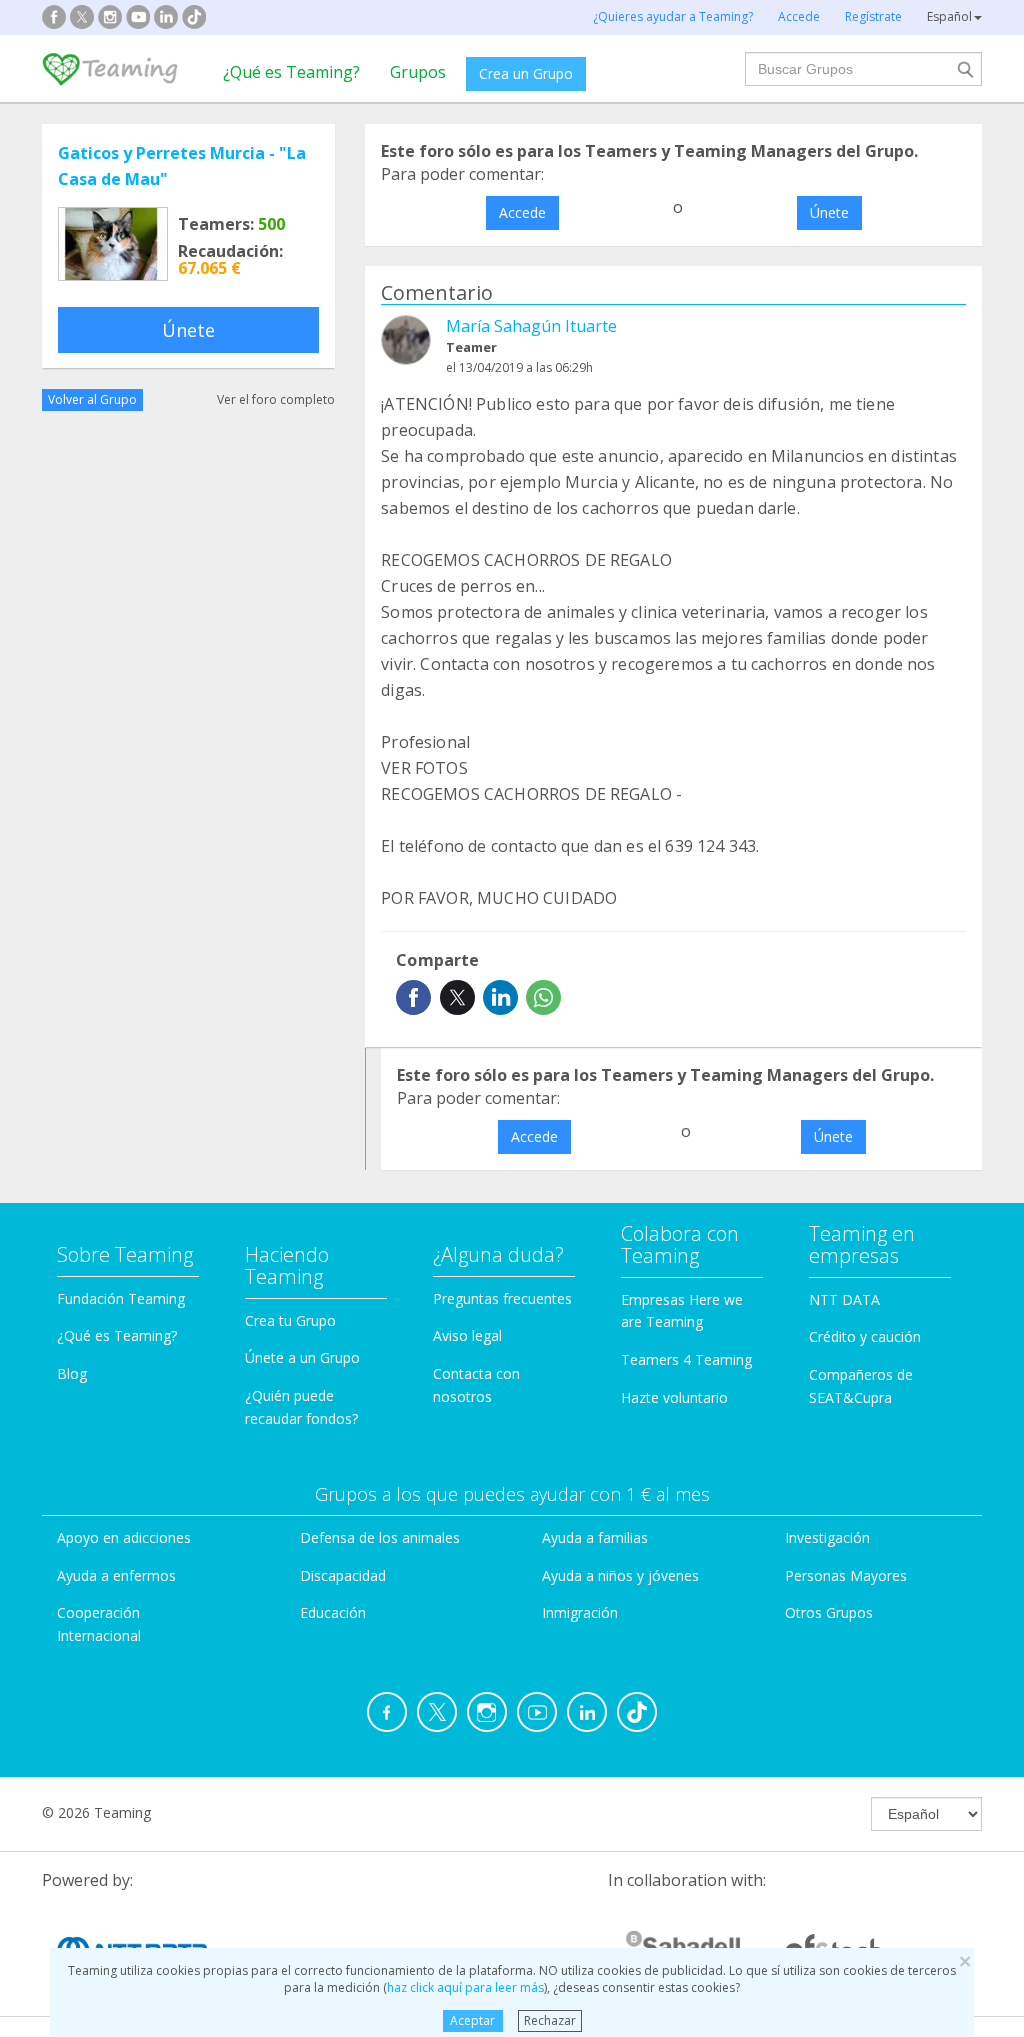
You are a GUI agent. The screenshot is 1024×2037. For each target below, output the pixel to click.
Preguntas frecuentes (502, 1298)
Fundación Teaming (121, 1298)
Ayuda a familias (595, 1537)
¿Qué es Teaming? (291, 72)
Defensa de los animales (380, 1537)
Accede (522, 212)
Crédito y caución (865, 1336)
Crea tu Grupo (290, 1320)
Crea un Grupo (526, 73)
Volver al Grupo (92, 399)
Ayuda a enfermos (116, 1575)
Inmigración (580, 1612)
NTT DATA (844, 1299)
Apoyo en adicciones (124, 1537)
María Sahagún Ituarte (531, 326)
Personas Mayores (846, 1575)
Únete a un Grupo (302, 1357)
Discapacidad (343, 1575)
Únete (188, 330)
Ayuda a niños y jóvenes (620, 1575)
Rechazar (550, 2020)
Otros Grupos (829, 1612)
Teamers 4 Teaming (686, 1359)
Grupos (418, 72)
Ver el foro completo (276, 399)
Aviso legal (467, 1335)
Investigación (827, 1537)
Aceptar (472, 2020)
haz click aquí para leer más (465, 1987)
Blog (72, 1373)
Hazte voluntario (674, 1397)
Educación (333, 1612)
